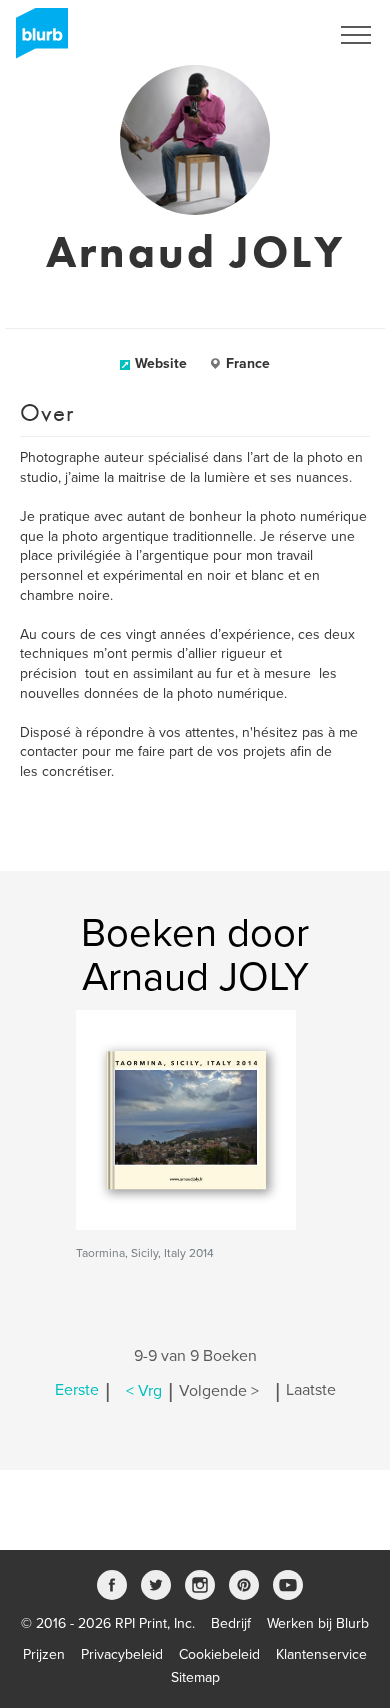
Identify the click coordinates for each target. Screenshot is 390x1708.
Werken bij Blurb (318, 1623)
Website (161, 363)
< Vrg (144, 1391)
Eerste (77, 1391)
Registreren (268, 35)
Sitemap (195, 1677)
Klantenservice (321, 1654)
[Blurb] (36, 40)
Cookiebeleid (219, 1654)
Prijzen (44, 1654)
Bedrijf (231, 1623)
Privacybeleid (122, 1654)
